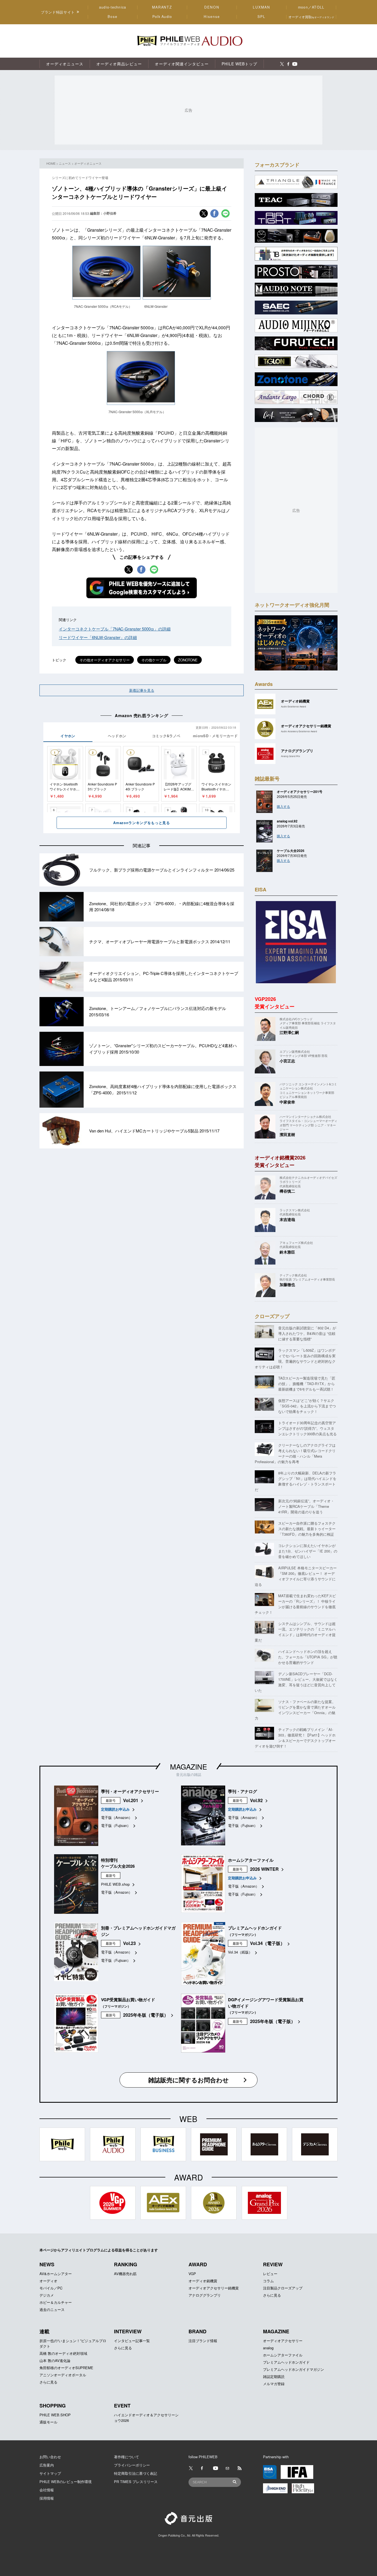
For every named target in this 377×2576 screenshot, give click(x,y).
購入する (283, 806)
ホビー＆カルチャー (56, 2302)
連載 (44, 2331)
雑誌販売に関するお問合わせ (189, 2080)
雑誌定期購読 (274, 2376)
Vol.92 (256, 1800)
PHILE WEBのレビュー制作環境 (66, 2482)
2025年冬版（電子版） (146, 2015)
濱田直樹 (287, 1134)
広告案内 (47, 2465)
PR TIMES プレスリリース (136, 2482)
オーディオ (48, 2281)
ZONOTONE (188, 660)
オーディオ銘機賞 (203, 2281)
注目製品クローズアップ (283, 2288)
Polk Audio (162, 17)
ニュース (65, 163)
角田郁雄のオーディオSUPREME (66, 2368)
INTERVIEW (128, 2331)
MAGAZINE (189, 1766)
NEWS (47, 2264)
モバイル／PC (51, 2288)
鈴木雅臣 (287, 1252)
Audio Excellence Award (294, 706)
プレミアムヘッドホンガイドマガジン (294, 2369)
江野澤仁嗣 (289, 1032)
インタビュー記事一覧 (132, 2341)
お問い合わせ (50, 2457)
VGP (192, 2274)
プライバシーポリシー (132, 2465)
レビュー (270, 2274)
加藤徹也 (287, 1284)
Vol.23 (129, 1943)
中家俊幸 (287, 1102)
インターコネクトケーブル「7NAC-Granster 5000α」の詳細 (115, 629)
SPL (262, 17)
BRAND (197, 2331)
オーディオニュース (88, 163)
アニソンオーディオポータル (63, 2375)
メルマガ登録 (274, 2384)
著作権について (127, 2457)
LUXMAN (261, 7)
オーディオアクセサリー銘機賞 (214, 2288)
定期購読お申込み (115, 1809)
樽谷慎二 (287, 1191)
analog (268, 2348)
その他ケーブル (154, 660)
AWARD (198, 2264)
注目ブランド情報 (203, 2341)
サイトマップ (50, 2473)
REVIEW (273, 2264)
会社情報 (47, 2490)
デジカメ (47, 2295)
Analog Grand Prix (290, 756)
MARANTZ (162, 7)
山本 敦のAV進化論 (55, 2360)
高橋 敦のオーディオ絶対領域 (63, 2353)
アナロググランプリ (205, 2295)
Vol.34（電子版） (267, 1943)
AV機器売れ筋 (125, 2274)
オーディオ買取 (311, 17)
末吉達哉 (287, 1219)
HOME (51, 163)
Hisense (212, 17)
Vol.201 (131, 1800)
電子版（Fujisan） (116, 1825)
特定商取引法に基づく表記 (136, 2473)
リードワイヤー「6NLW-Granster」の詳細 (98, 637)
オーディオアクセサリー (283, 2341)
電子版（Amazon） (117, 1817)
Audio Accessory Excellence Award (299, 731)
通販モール (48, 2422)
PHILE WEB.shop (115, 1884)
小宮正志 (287, 1061)
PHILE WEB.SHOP (55, 2415)
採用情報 (47, 2498)
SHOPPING (53, 2406)
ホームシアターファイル (283, 2355)
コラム (268, 2281)
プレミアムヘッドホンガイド (286, 2362)
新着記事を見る (142, 690)
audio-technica (113, 7)
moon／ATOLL (311, 7)
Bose (113, 17)
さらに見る (272, 2295)
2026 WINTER (264, 1869)
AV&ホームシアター (56, 2274)
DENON (212, 7)
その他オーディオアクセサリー (105, 660)
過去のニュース (52, 2309)
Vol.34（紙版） (240, 1952)
